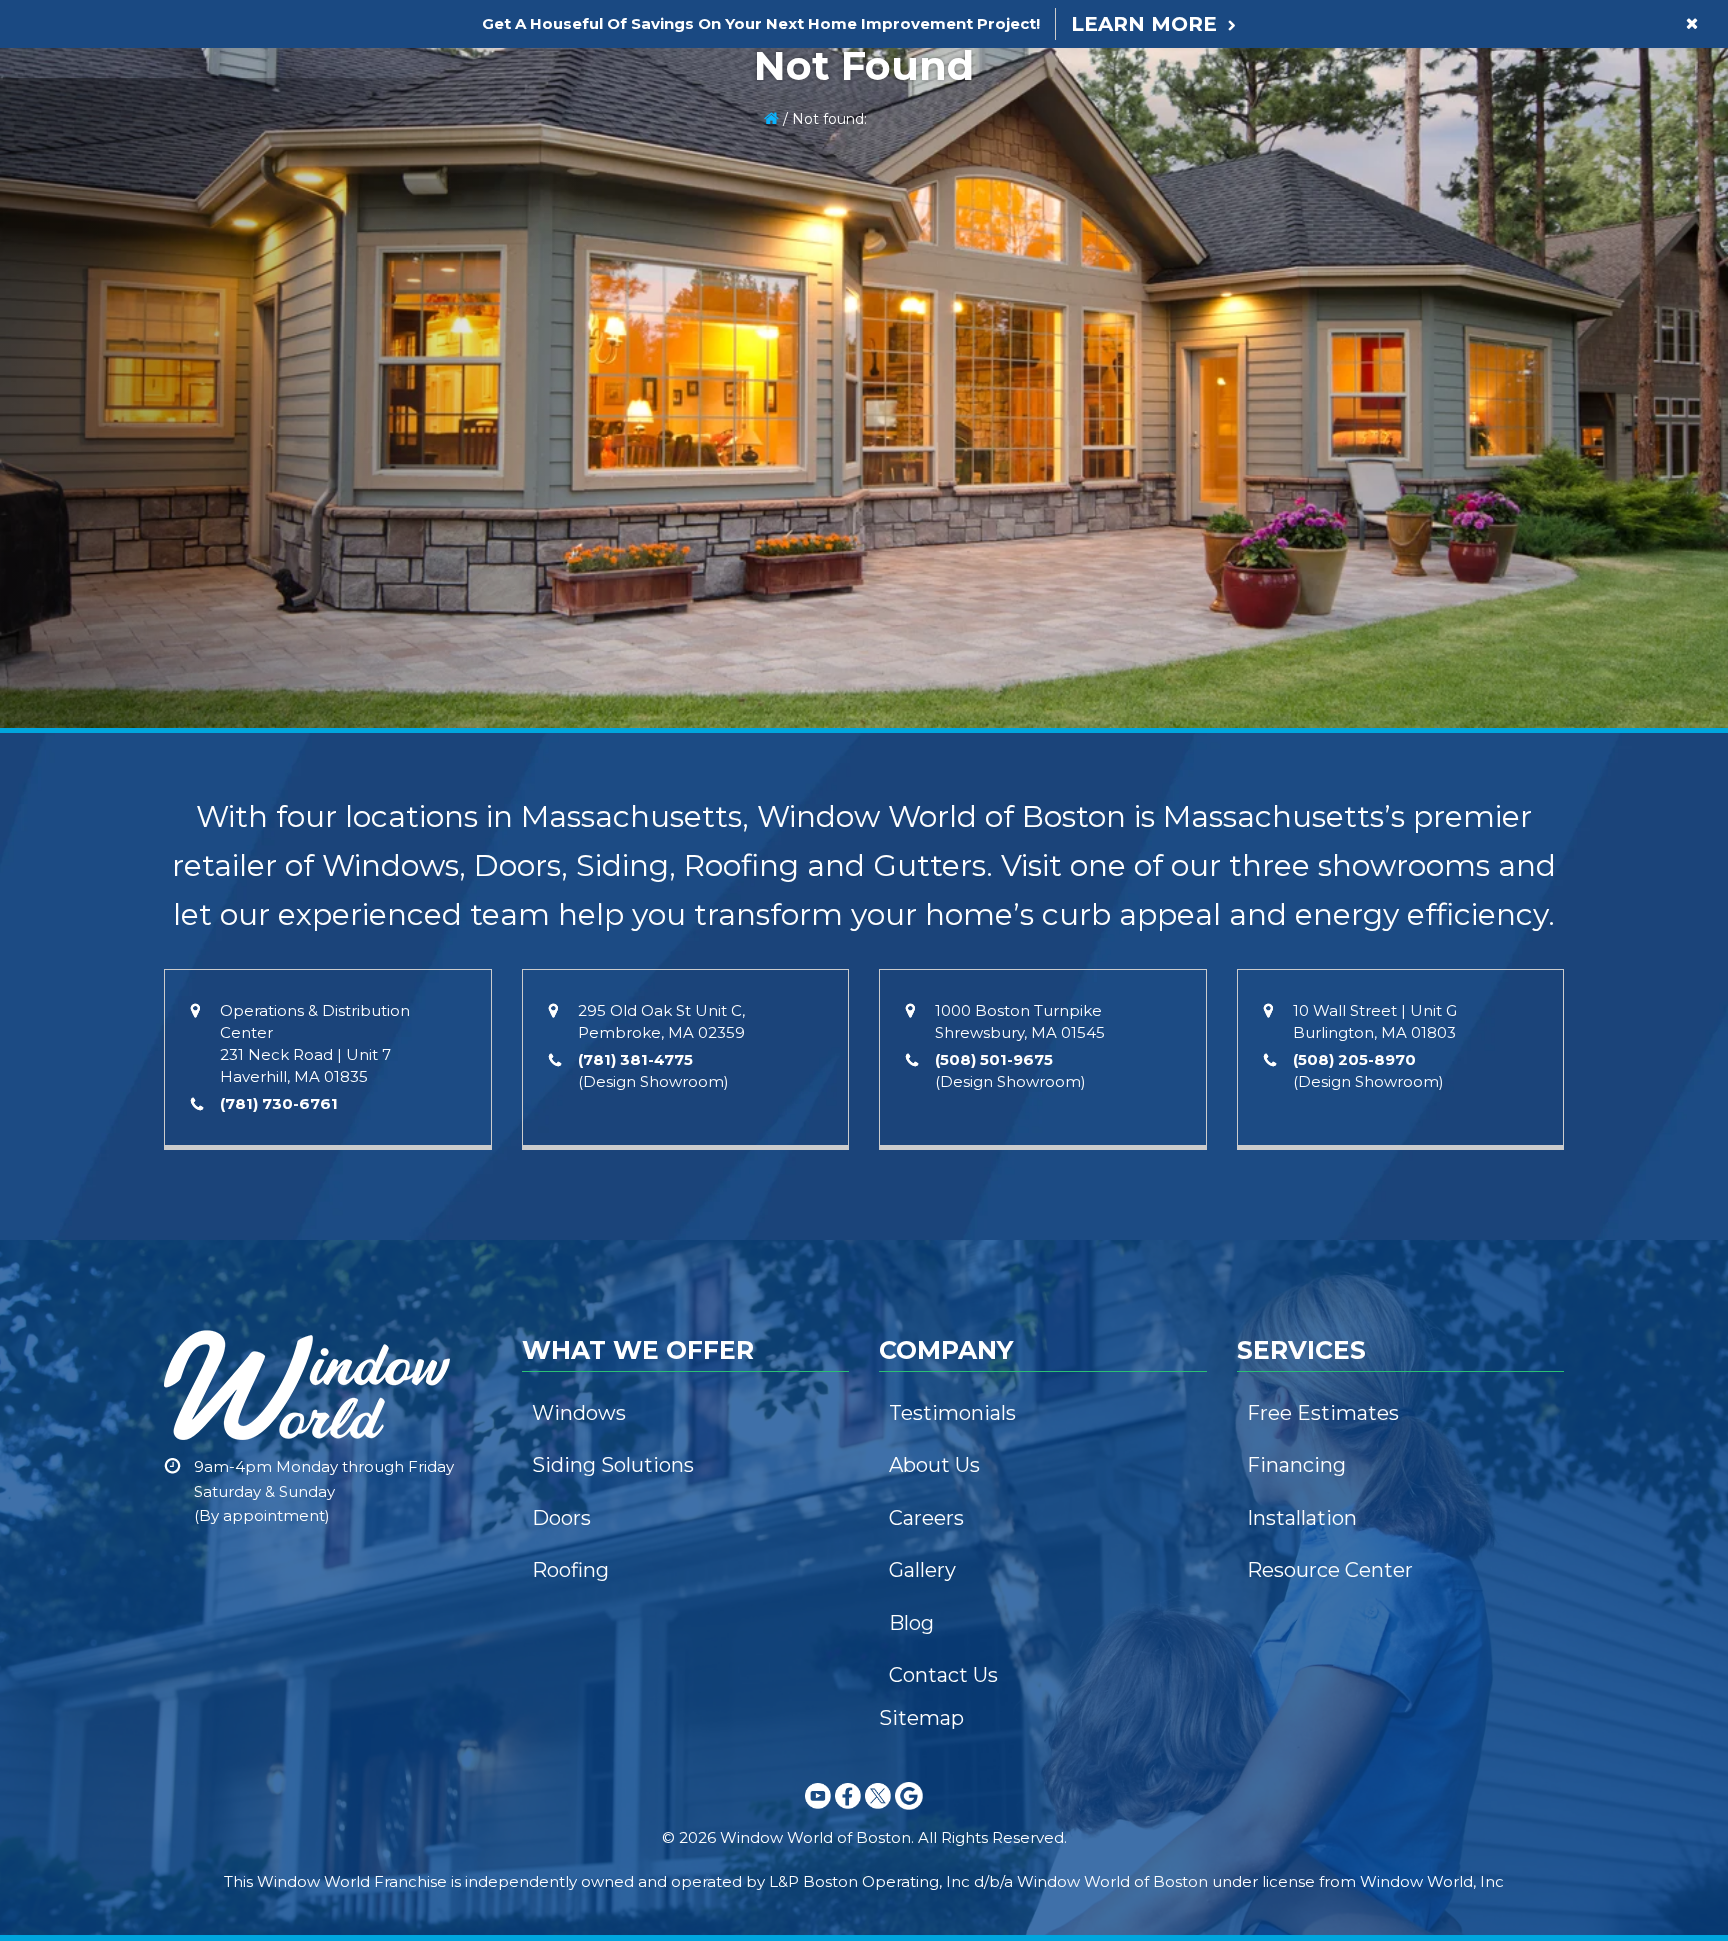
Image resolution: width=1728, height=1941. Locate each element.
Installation (1302, 1518)
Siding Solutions (613, 1465)
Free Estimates (1323, 1413)
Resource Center (1330, 1570)
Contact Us (943, 1675)
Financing (1296, 1465)
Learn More (1144, 24)
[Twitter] (878, 1812)
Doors (561, 1518)
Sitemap (921, 1718)
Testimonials (952, 1413)
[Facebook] (848, 1812)
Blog (911, 1623)
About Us (934, 1465)
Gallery (922, 1570)
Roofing (570, 1570)
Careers (926, 1518)
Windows (579, 1413)
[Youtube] (818, 1812)
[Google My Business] (909, 1812)
